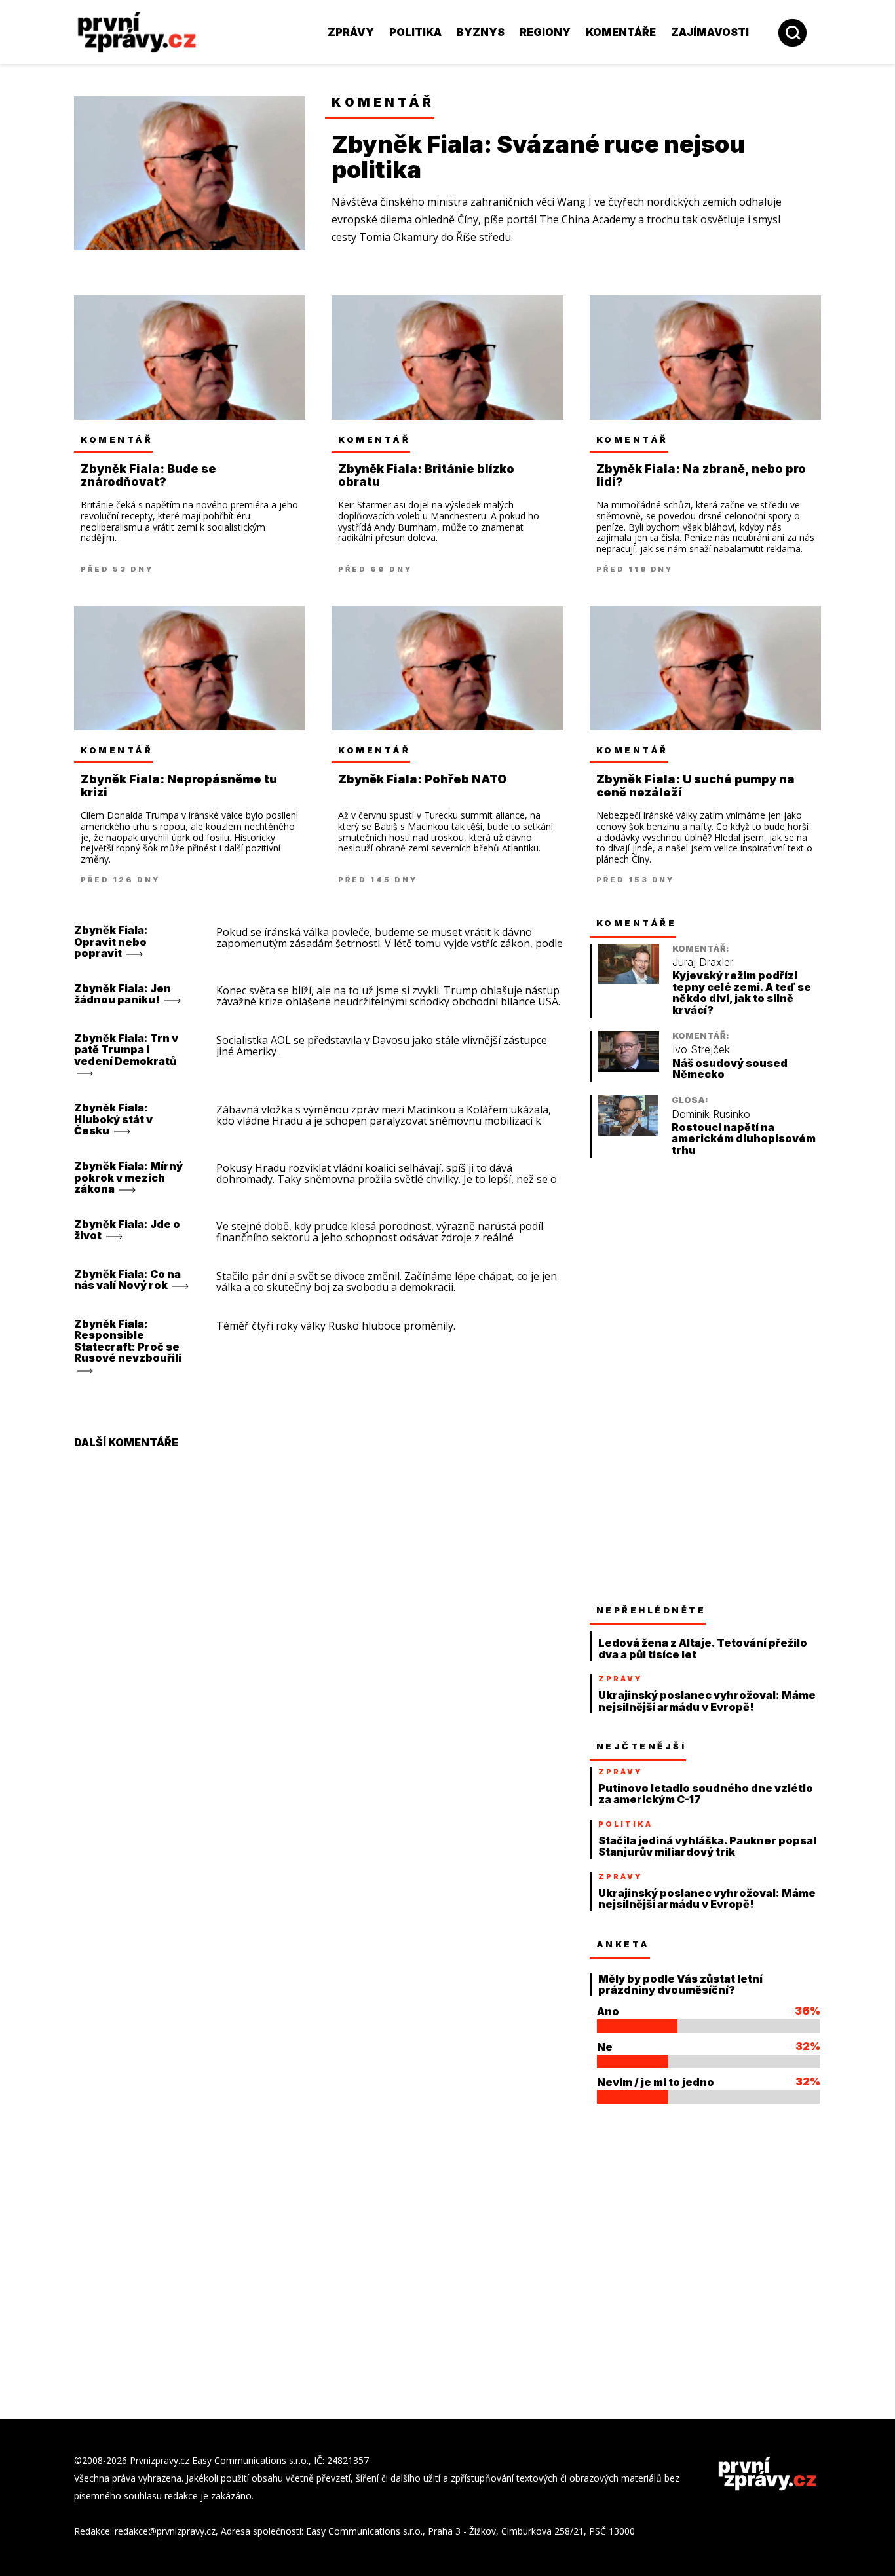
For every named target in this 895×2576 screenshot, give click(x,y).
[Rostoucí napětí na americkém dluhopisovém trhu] (628, 1132)
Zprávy (351, 32)
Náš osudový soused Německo (730, 1069)
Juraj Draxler (703, 962)
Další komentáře (126, 1442)
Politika (415, 32)
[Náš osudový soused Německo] (629, 1068)
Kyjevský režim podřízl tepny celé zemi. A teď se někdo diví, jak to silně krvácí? (742, 993)
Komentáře (621, 32)
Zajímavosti (710, 32)
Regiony (545, 32)
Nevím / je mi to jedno (656, 2082)
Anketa (623, 1944)
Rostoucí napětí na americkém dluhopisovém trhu (744, 1139)
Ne (605, 2047)
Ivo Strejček (701, 1050)
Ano (608, 2011)
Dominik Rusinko (711, 1114)
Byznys (481, 32)
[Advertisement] (688, 1381)
